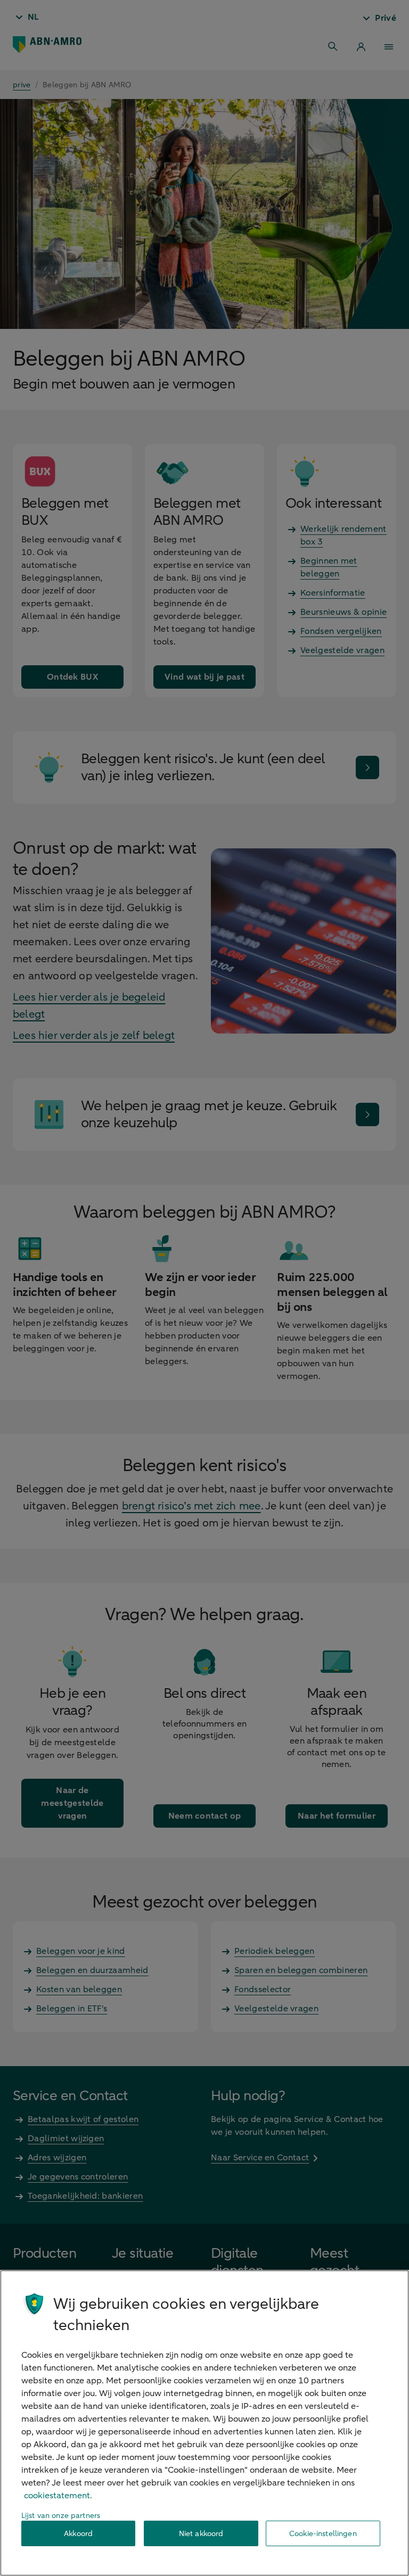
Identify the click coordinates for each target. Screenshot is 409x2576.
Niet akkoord (201, 2534)
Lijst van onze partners (61, 2516)
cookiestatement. (58, 2496)
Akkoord (78, 2534)
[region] (204, 2423)
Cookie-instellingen (323, 2534)
